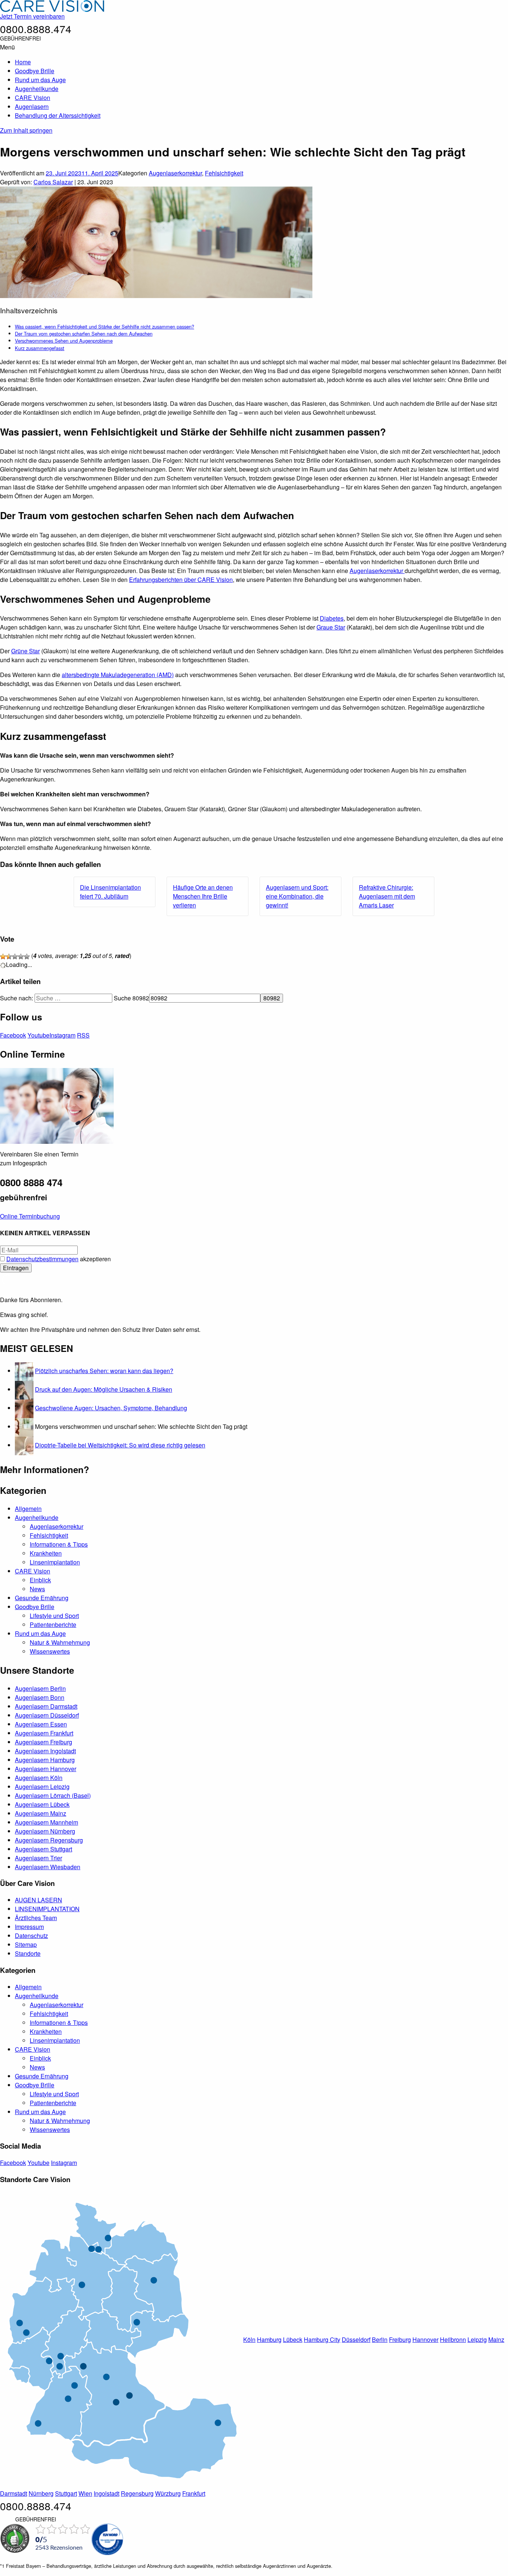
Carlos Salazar (53, 182)
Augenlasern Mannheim (46, 1822)
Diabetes (332, 618)
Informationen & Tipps (59, 1544)
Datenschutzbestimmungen (42, 1259)
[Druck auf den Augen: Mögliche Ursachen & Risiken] (24, 1389)
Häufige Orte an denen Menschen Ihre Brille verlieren (203, 896)
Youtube (38, 1035)
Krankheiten (46, 1553)
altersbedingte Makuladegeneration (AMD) (118, 675)
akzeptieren (59, 1259)
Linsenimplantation (55, 1562)
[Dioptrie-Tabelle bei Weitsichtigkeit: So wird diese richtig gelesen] (24, 1445)
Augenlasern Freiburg (44, 1742)
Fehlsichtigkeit (224, 173)
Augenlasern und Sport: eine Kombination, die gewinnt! (297, 896)
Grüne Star (25, 651)
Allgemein (28, 1509)
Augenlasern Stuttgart (44, 1849)
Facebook (13, 1035)
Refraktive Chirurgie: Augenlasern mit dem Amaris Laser (387, 896)
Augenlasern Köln (39, 1778)
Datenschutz (31, 1936)
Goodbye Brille (35, 71)
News (37, 1589)
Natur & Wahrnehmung (60, 1642)
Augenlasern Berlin (40, 1688)
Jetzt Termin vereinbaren (32, 16)
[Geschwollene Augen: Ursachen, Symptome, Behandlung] (24, 1408)
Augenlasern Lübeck (42, 1804)
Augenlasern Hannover (46, 1769)
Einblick (40, 1580)
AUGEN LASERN (38, 1900)
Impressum (29, 1927)
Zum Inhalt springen (26, 130)
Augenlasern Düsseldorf (47, 1715)
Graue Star (331, 627)
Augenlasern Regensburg (49, 1840)
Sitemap (26, 1944)
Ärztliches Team (36, 1918)
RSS (83, 1035)
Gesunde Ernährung (42, 1598)
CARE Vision (33, 98)
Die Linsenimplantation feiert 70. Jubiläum (110, 892)
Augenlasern (32, 106)
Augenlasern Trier (38, 1858)
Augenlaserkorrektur (175, 173)
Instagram (62, 1035)
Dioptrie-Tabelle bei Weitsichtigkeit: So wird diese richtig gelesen (120, 1445)
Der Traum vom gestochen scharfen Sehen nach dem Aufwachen (84, 334)
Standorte (28, 1953)
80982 (141, 998)
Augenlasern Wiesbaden (48, 1867)
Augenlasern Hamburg (45, 1760)
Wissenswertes (50, 1651)
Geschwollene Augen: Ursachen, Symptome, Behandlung (111, 1408)
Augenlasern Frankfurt (44, 1733)
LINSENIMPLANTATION (47, 1909)
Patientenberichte (53, 1624)
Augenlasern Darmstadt (46, 1706)
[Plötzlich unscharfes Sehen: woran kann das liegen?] (24, 1371)
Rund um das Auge (40, 80)
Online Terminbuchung (30, 1216)
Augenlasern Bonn (40, 1697)
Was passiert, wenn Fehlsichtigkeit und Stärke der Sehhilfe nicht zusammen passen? (105, 326)
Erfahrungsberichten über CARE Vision (181, 580)
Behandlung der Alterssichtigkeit (58, 115)
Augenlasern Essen (41, 1724)
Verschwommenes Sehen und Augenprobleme (64, 341)
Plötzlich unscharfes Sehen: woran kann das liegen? (104, 1371)
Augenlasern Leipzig (42, 1787)
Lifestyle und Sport (54, 1616)
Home (23, 62)
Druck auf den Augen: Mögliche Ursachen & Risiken (104, 1389)
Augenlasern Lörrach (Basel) (53, 1795)
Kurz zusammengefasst (40, 348)
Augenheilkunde (37, 89)
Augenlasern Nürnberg (45, 1831)
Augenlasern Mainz (41, 1813)
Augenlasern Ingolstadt (45, 1751)
